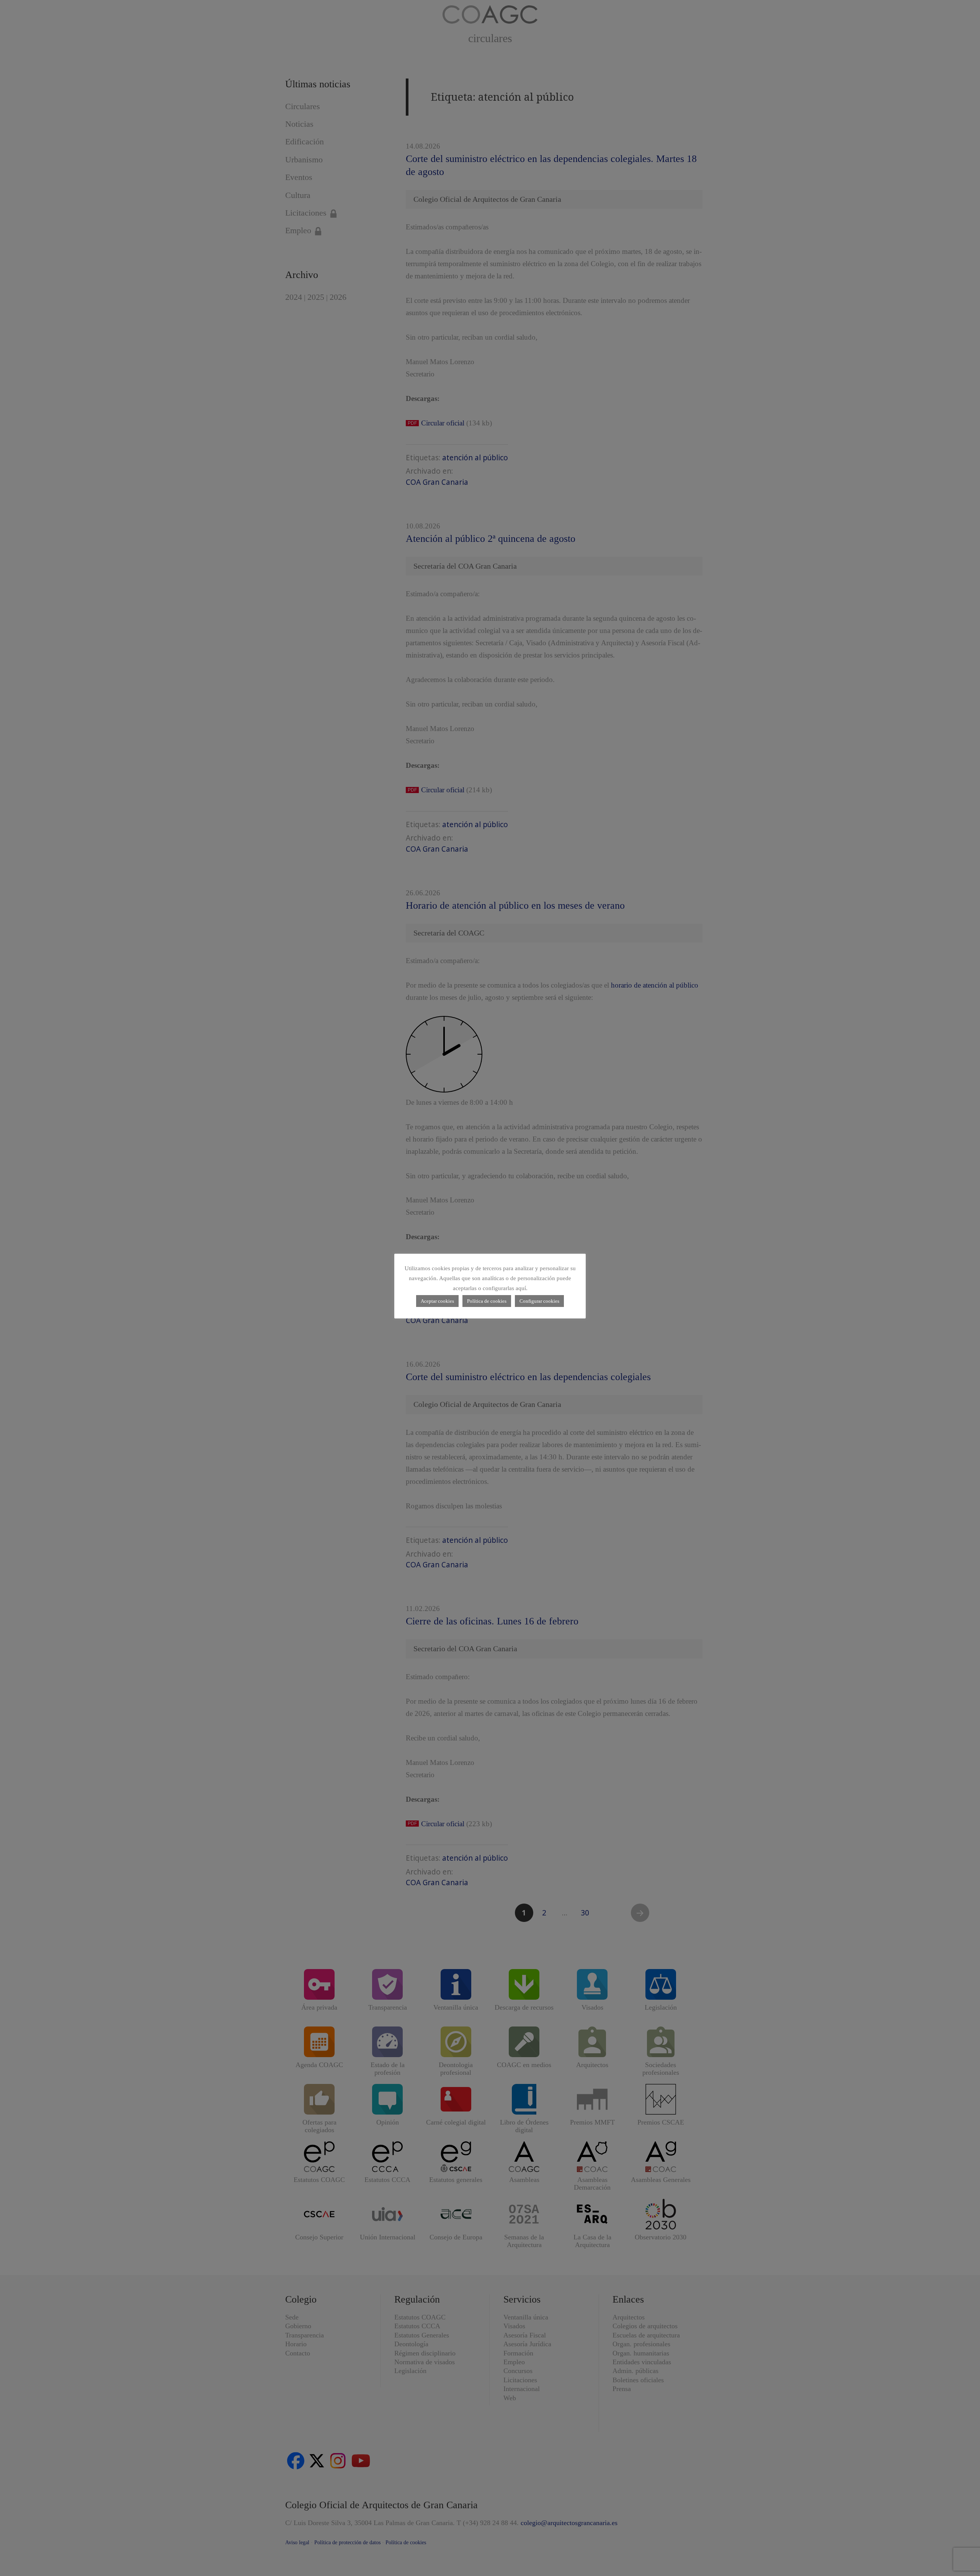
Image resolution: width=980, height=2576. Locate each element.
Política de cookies (487, 1301)
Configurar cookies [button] (539, 1301)
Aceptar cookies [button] (437, 1301)
